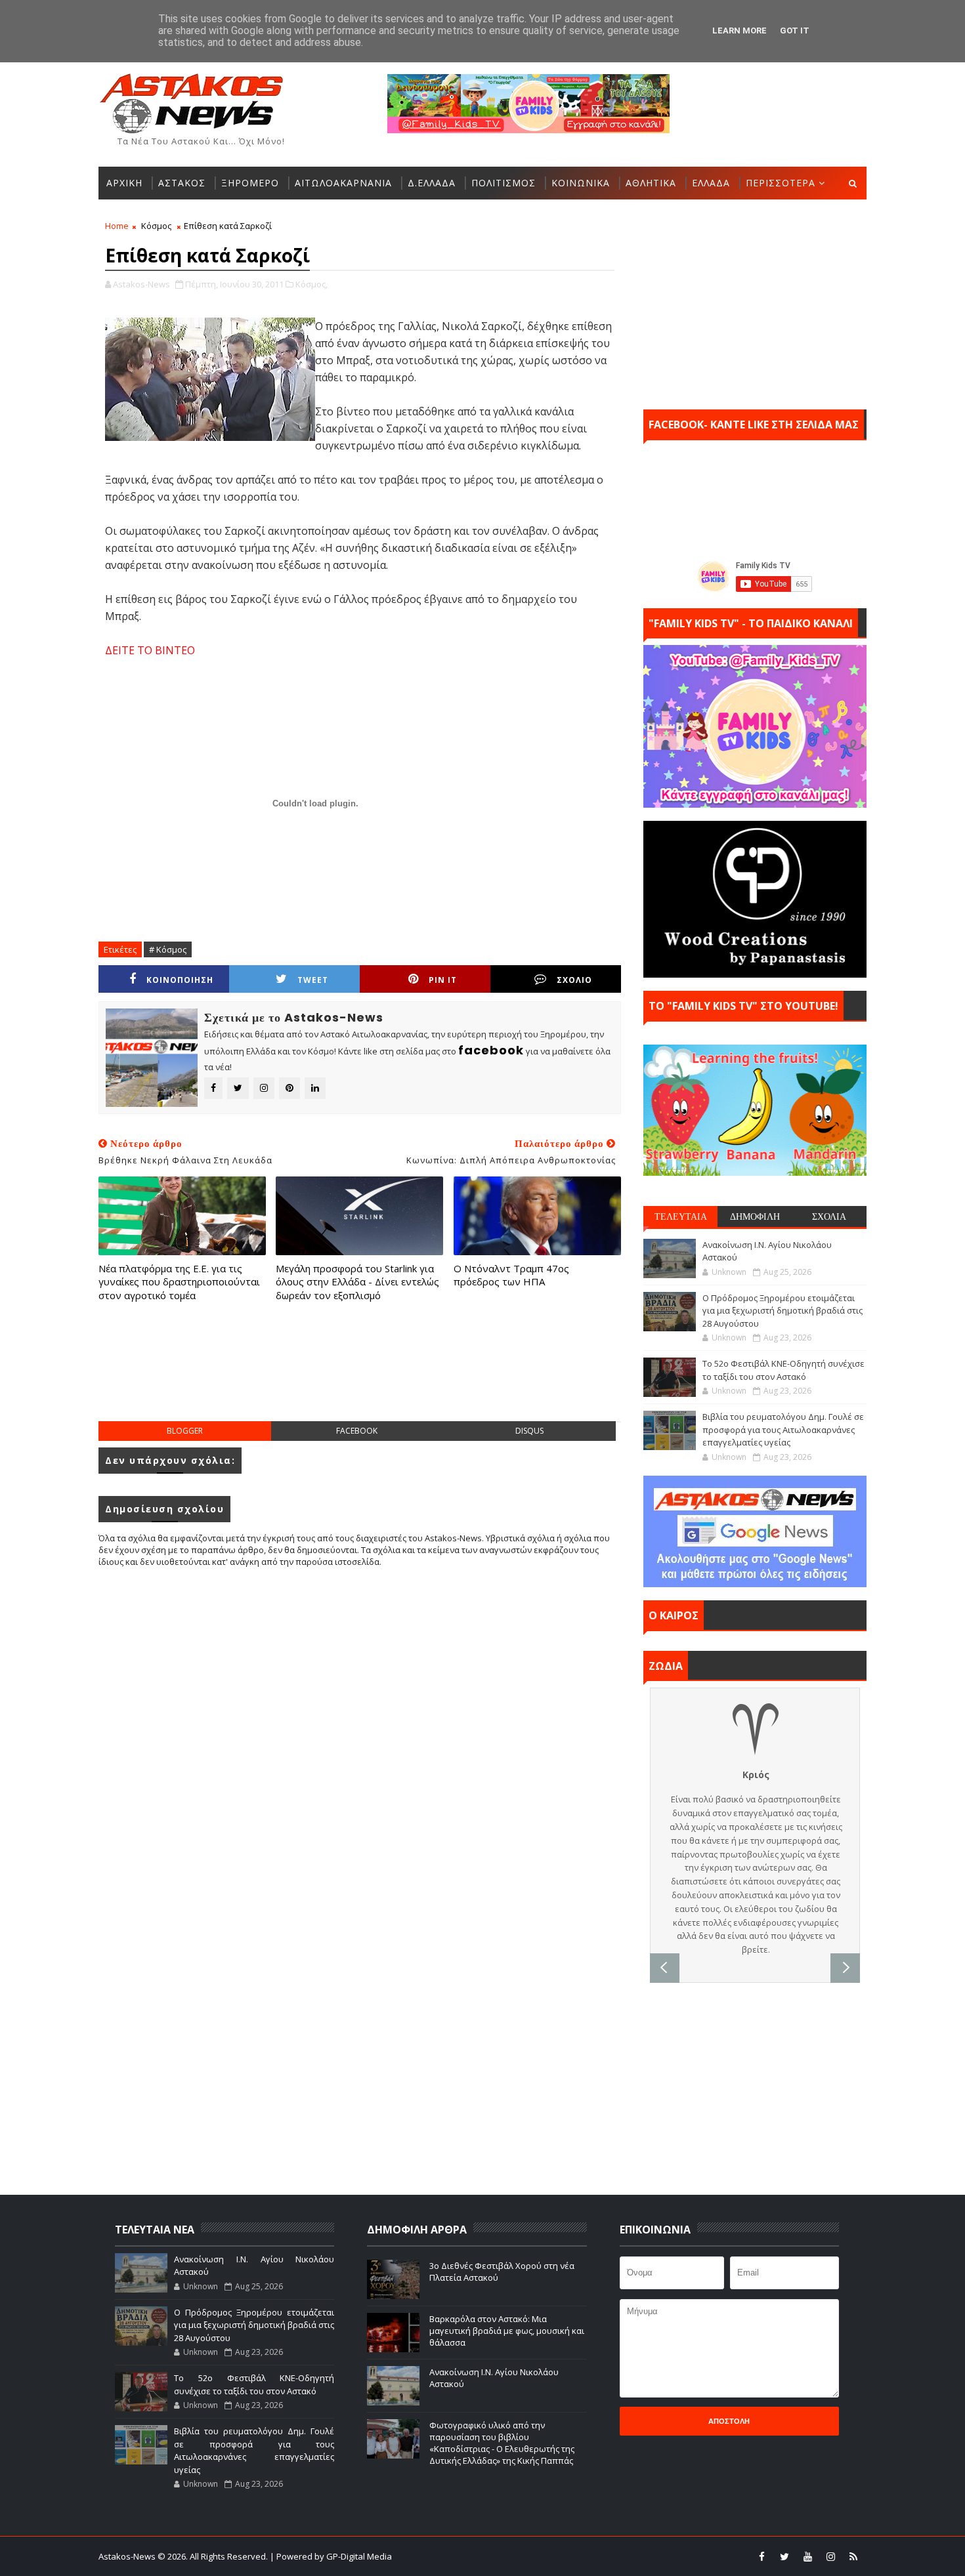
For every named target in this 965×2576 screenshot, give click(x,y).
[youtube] (807, 2556)
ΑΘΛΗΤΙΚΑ (651, 183)
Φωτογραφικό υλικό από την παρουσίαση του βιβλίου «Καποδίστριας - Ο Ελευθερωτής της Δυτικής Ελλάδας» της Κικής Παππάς (502, 2443)
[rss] (853, 2556)
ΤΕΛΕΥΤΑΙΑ (681, 1216)
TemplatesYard (491, 2556)
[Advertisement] (360, 1375)
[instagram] (830, 2556)
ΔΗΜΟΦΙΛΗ (755, 1216)
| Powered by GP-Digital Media (331, 2556)
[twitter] (784, 2556)
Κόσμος (156, 226)
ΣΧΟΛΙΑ (829, 1216)
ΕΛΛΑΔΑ (711, 183)
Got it (795, 31)
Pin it (443, 980)
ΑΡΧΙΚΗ (124, 183)
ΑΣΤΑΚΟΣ (182, 183)
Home (117, 226)
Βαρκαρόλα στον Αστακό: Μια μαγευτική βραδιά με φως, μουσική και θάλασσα (507, 2331)
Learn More (740, 31)
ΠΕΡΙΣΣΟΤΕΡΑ (781, 183)
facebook (357, 1431)
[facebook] (761, 2556)
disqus (529, 1431)
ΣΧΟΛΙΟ (574, 980)
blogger (185, 1431)
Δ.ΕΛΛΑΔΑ (432, 183)
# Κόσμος (168, 949)
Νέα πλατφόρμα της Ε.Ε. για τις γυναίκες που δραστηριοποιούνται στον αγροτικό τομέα (179, 1282)
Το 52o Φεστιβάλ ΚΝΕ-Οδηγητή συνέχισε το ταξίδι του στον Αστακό (783, 1370)
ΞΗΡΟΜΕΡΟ (250, 183)
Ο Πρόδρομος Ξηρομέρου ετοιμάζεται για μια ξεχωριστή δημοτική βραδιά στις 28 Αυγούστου (783, 1311)
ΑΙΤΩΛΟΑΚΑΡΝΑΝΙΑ (343, 183)
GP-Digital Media (624, 2556)
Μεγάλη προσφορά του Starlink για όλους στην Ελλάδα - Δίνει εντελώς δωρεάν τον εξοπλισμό (357, 1282)
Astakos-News (128, 2556)
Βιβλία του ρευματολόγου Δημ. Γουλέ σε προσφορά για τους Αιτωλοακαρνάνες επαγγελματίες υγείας (783, 1429)
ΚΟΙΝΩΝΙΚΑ (581, 183)
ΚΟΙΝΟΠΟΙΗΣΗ (180, 980)
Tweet (313, 980)
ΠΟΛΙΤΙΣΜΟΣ (504, 183)
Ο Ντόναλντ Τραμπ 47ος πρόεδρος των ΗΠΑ (511, 1275)
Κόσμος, (311, 284)
